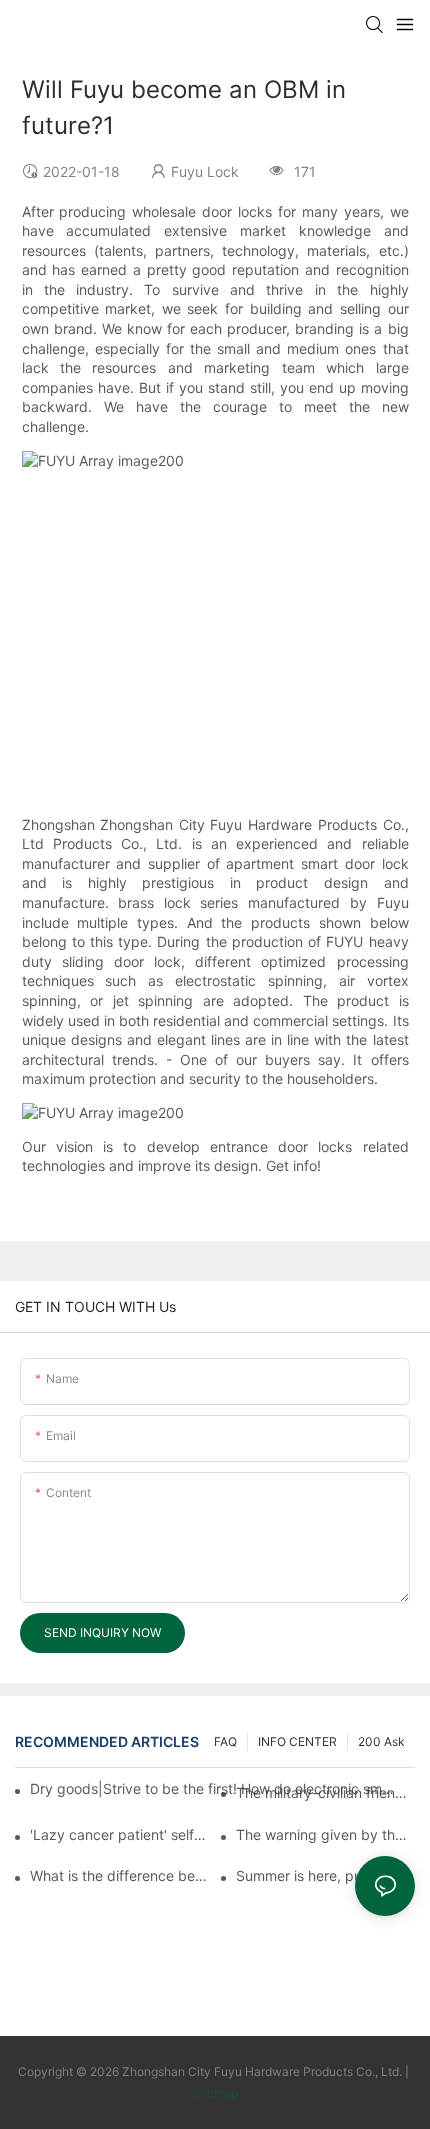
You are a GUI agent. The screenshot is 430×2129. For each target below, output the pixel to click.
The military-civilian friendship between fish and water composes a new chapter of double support (325, 1792)
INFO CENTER (297, 1741)
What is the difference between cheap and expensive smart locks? (119, 1875)
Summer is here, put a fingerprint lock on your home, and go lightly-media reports (325, 1875)
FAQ (225, 1741)
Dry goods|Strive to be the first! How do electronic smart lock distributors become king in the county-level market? (214, 1788)
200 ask (381, 1741)
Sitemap (215, 2092)
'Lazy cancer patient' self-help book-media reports (119, 1834)
